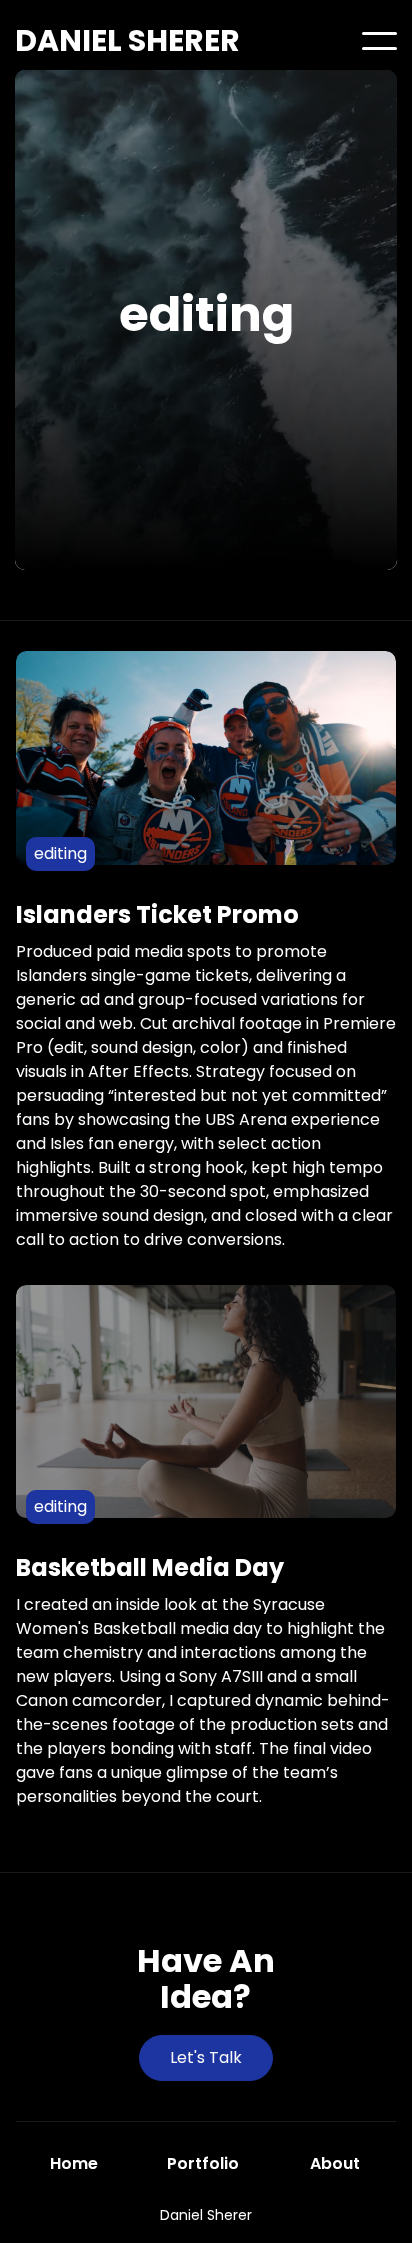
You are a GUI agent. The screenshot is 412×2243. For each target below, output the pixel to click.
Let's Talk (206, 2057)
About (335, 2163)
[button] (379, 41)
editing (60, 853)
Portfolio (203, 2163)
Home (74, 2163)
